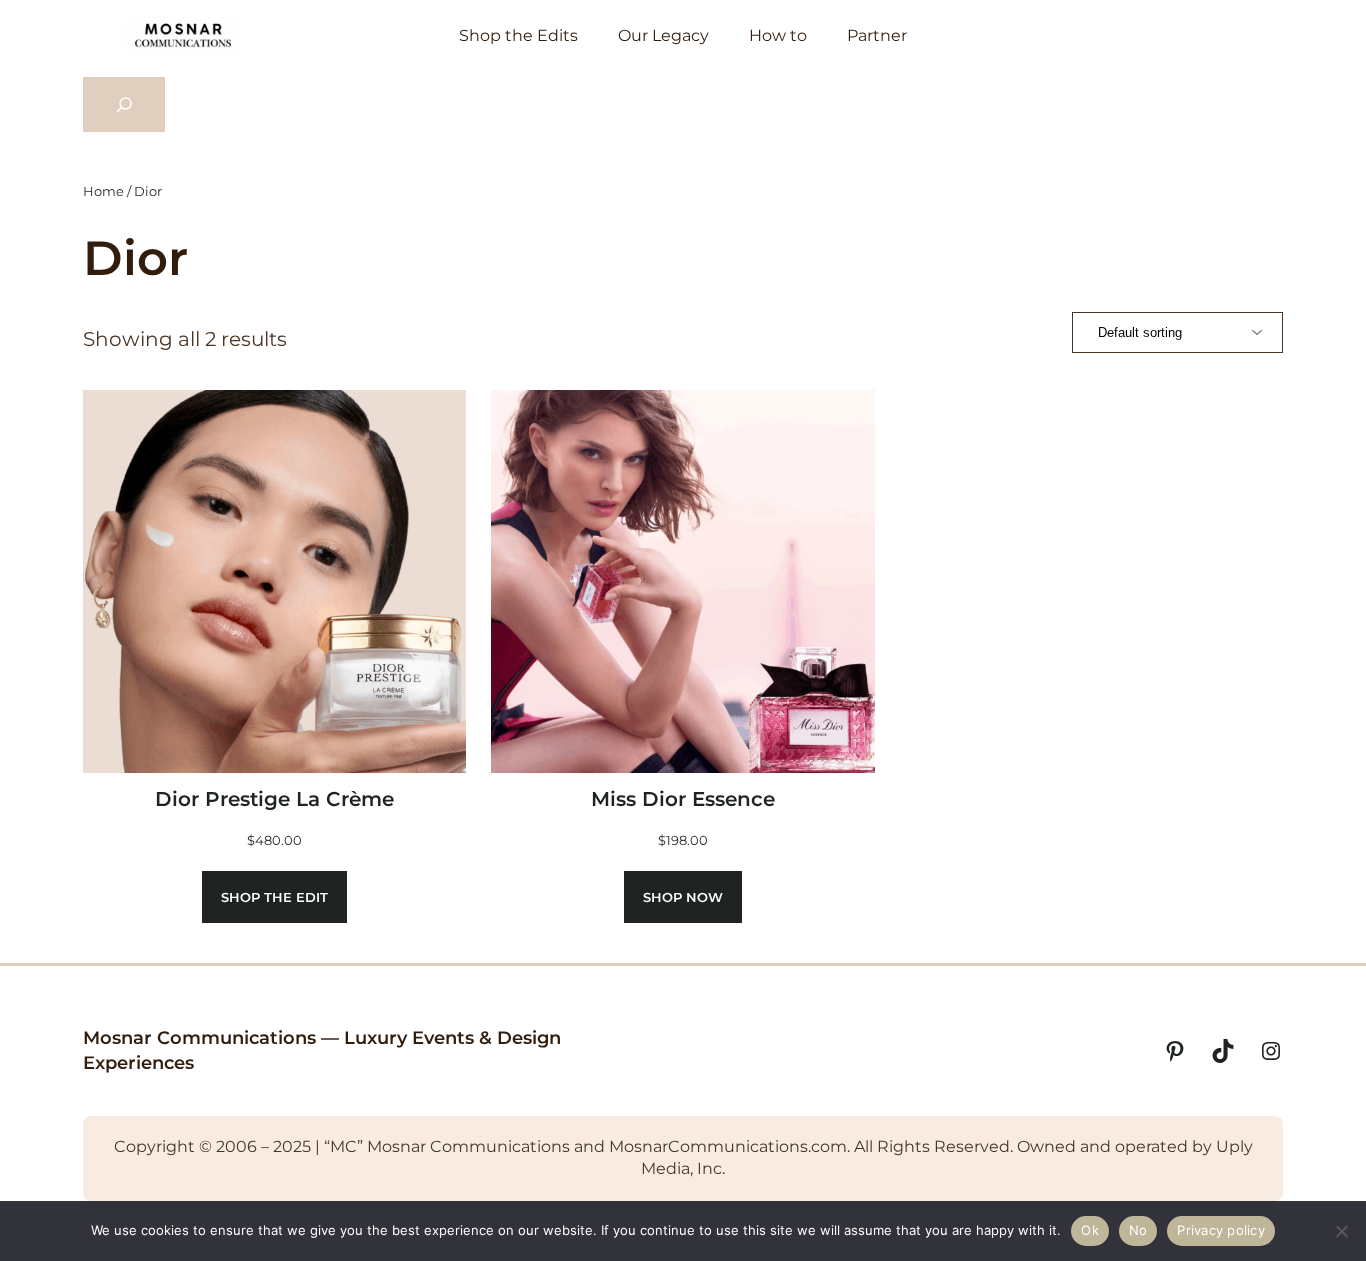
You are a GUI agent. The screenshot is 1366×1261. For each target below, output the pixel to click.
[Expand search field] (124, 105)
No (1138, 1230)
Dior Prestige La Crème (274, 799)
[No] (1341, 1231)
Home (103, 191)
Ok (1090, 1230)
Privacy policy (1221, 1230)
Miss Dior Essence (683, 799)
